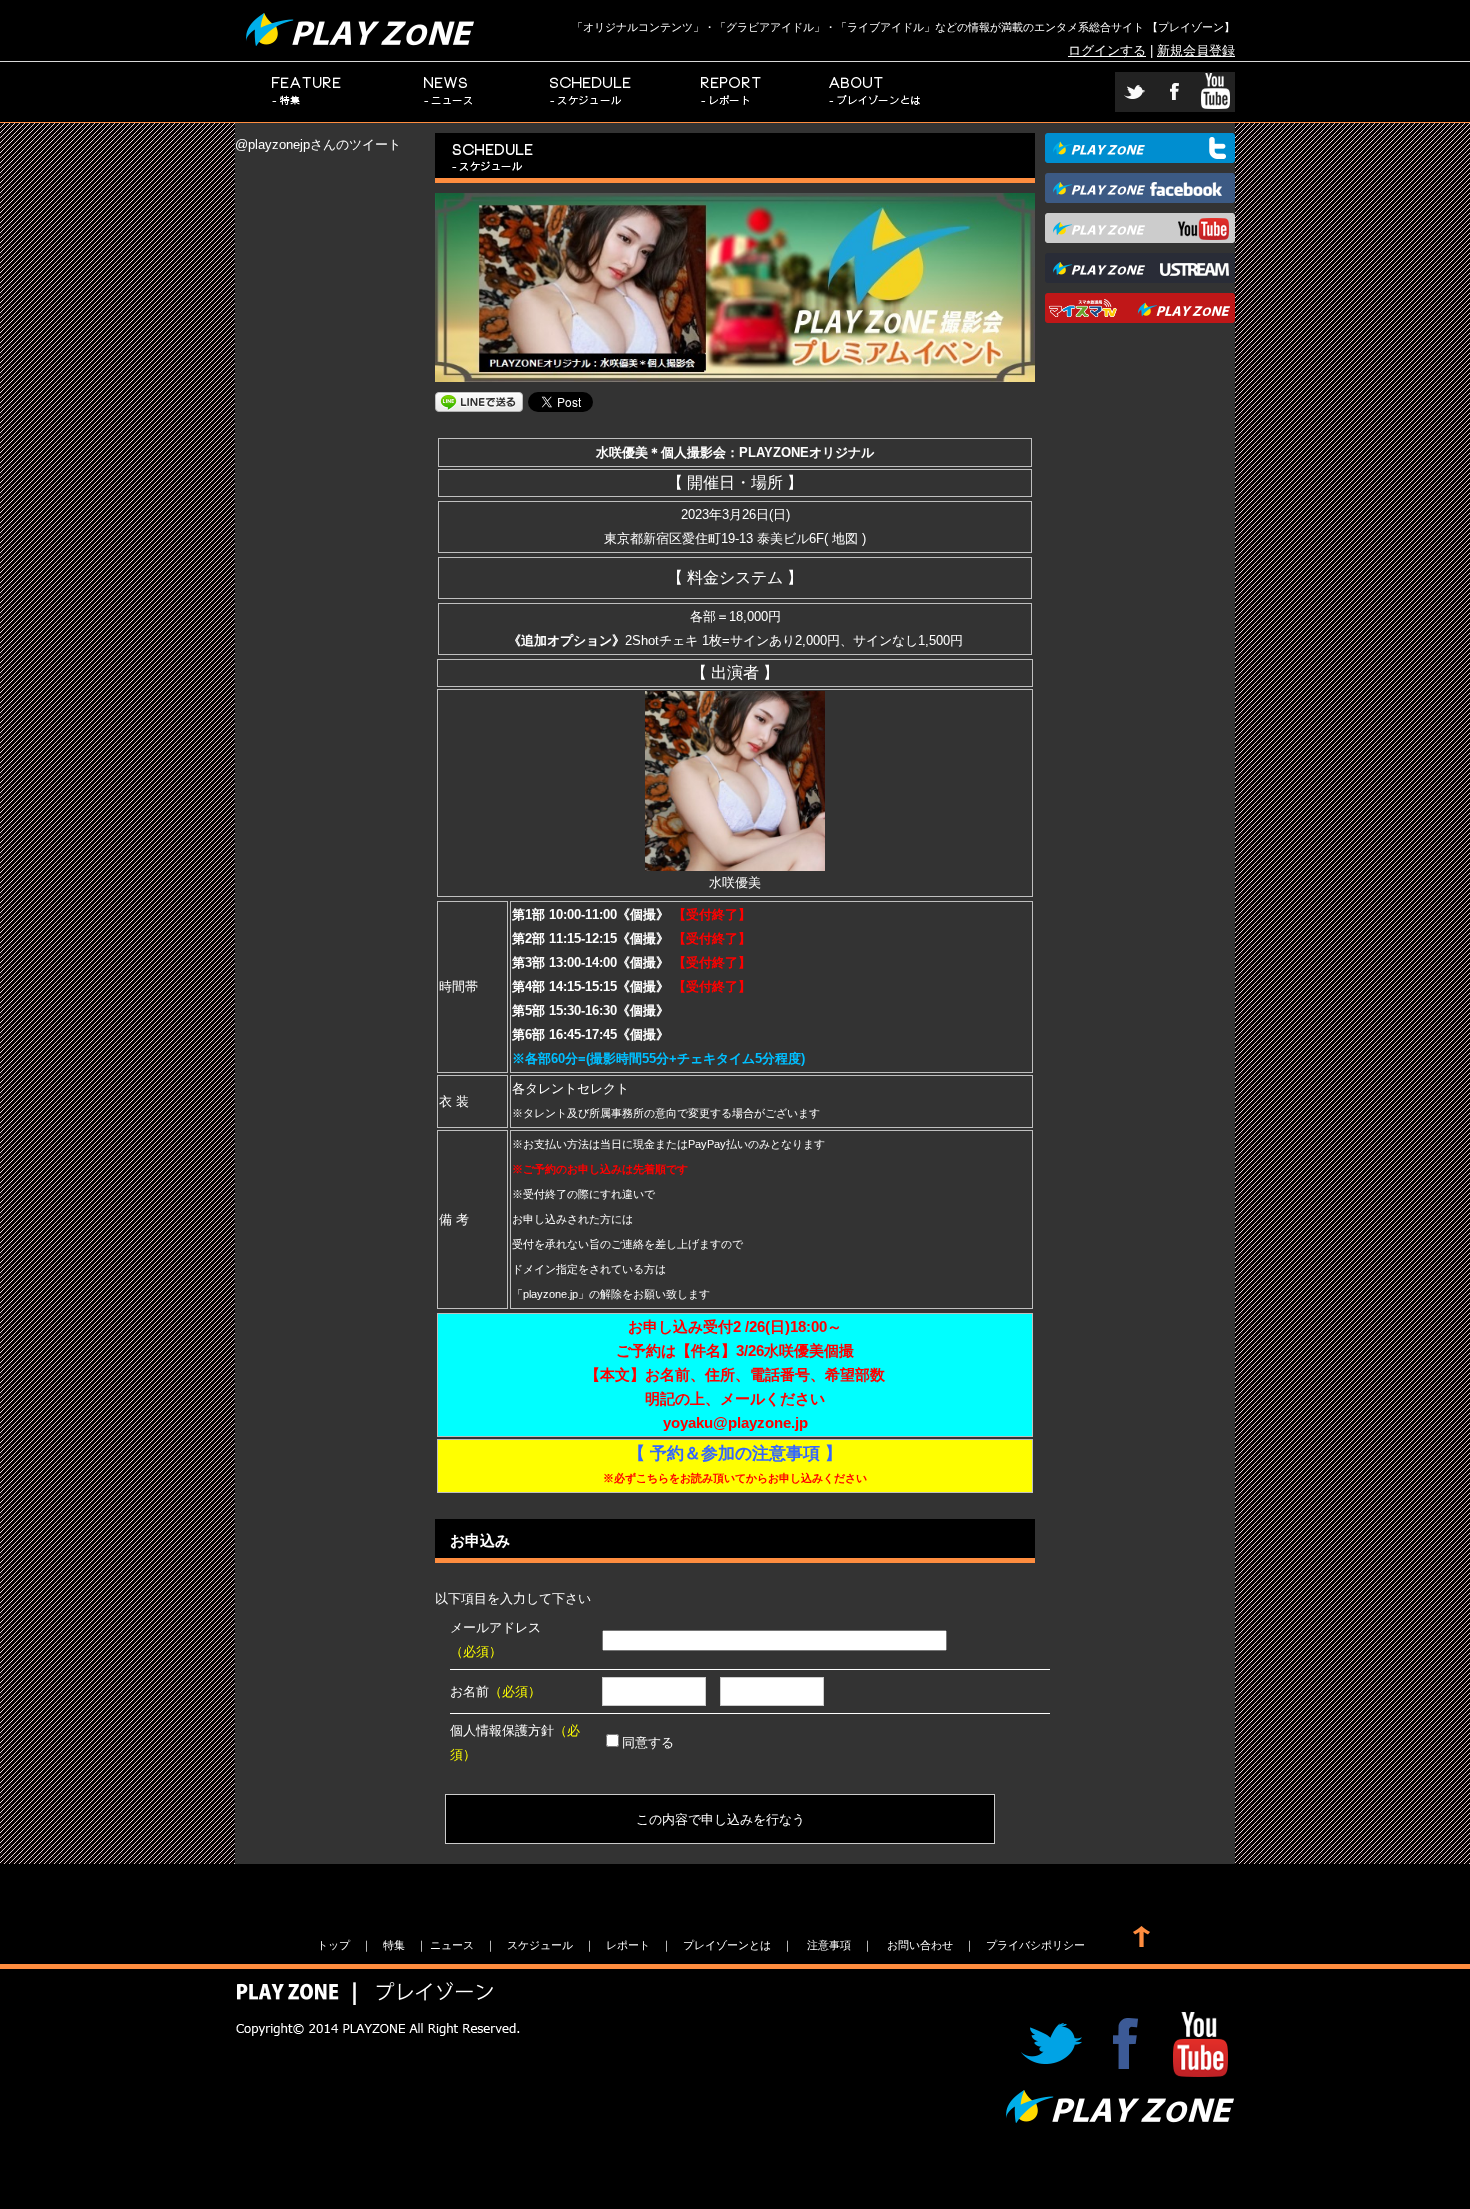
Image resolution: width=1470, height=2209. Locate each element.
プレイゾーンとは (875, 92)
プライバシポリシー (1035, 1945)
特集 (306, 92)
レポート (733, 92)
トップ (333, 1945)
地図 (845, 538)
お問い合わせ (920, 1945)
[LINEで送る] (479, 400)
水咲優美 (735, 882)
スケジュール (591, 92)
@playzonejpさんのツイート (318, 144)
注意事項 (829, 1945)
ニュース (449, 92)
